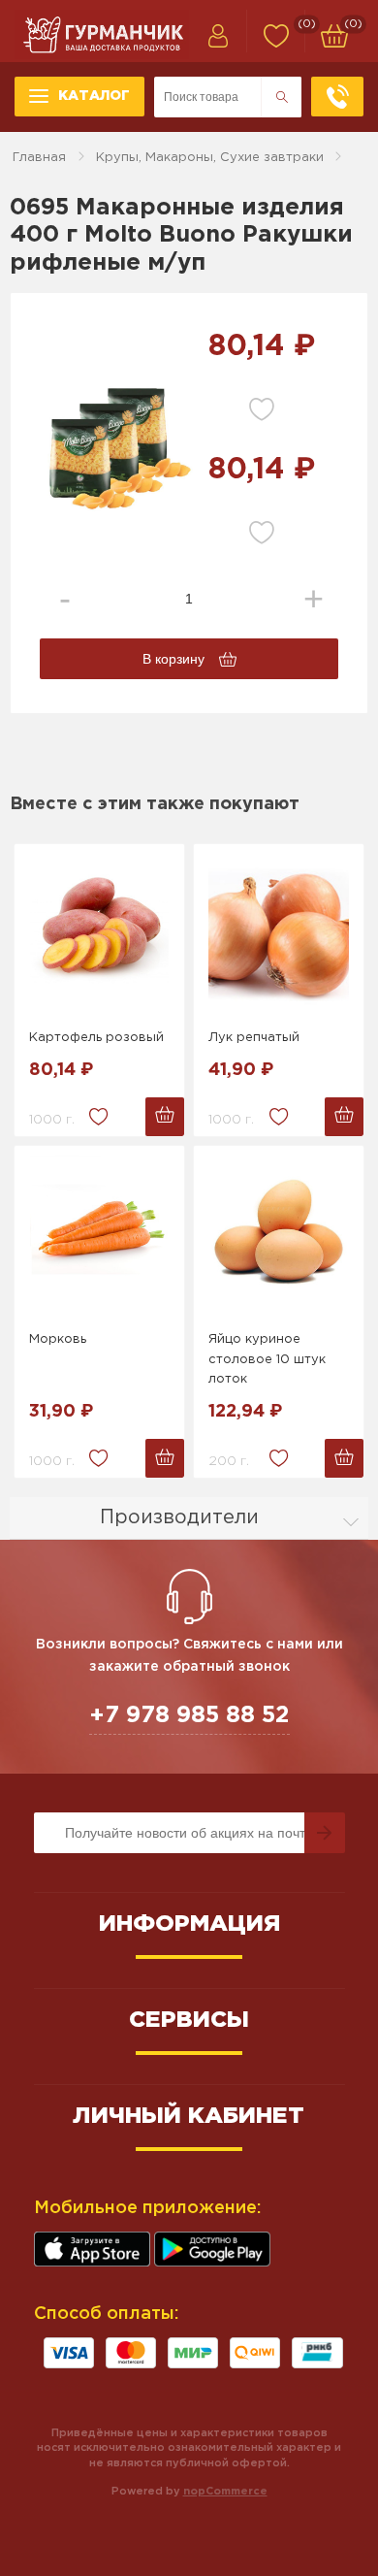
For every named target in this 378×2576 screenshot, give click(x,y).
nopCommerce (225, 2492)
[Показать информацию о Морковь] (99, 1233)
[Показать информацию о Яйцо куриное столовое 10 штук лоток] (279, 1233)
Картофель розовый (96, 1038)
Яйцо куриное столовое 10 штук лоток (267, 1360)
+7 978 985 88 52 (189, 1715)
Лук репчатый (254, 1038)
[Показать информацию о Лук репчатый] (279, 931)
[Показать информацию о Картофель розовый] (99, 931)
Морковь (58, 1339)
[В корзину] (165, 1117)
